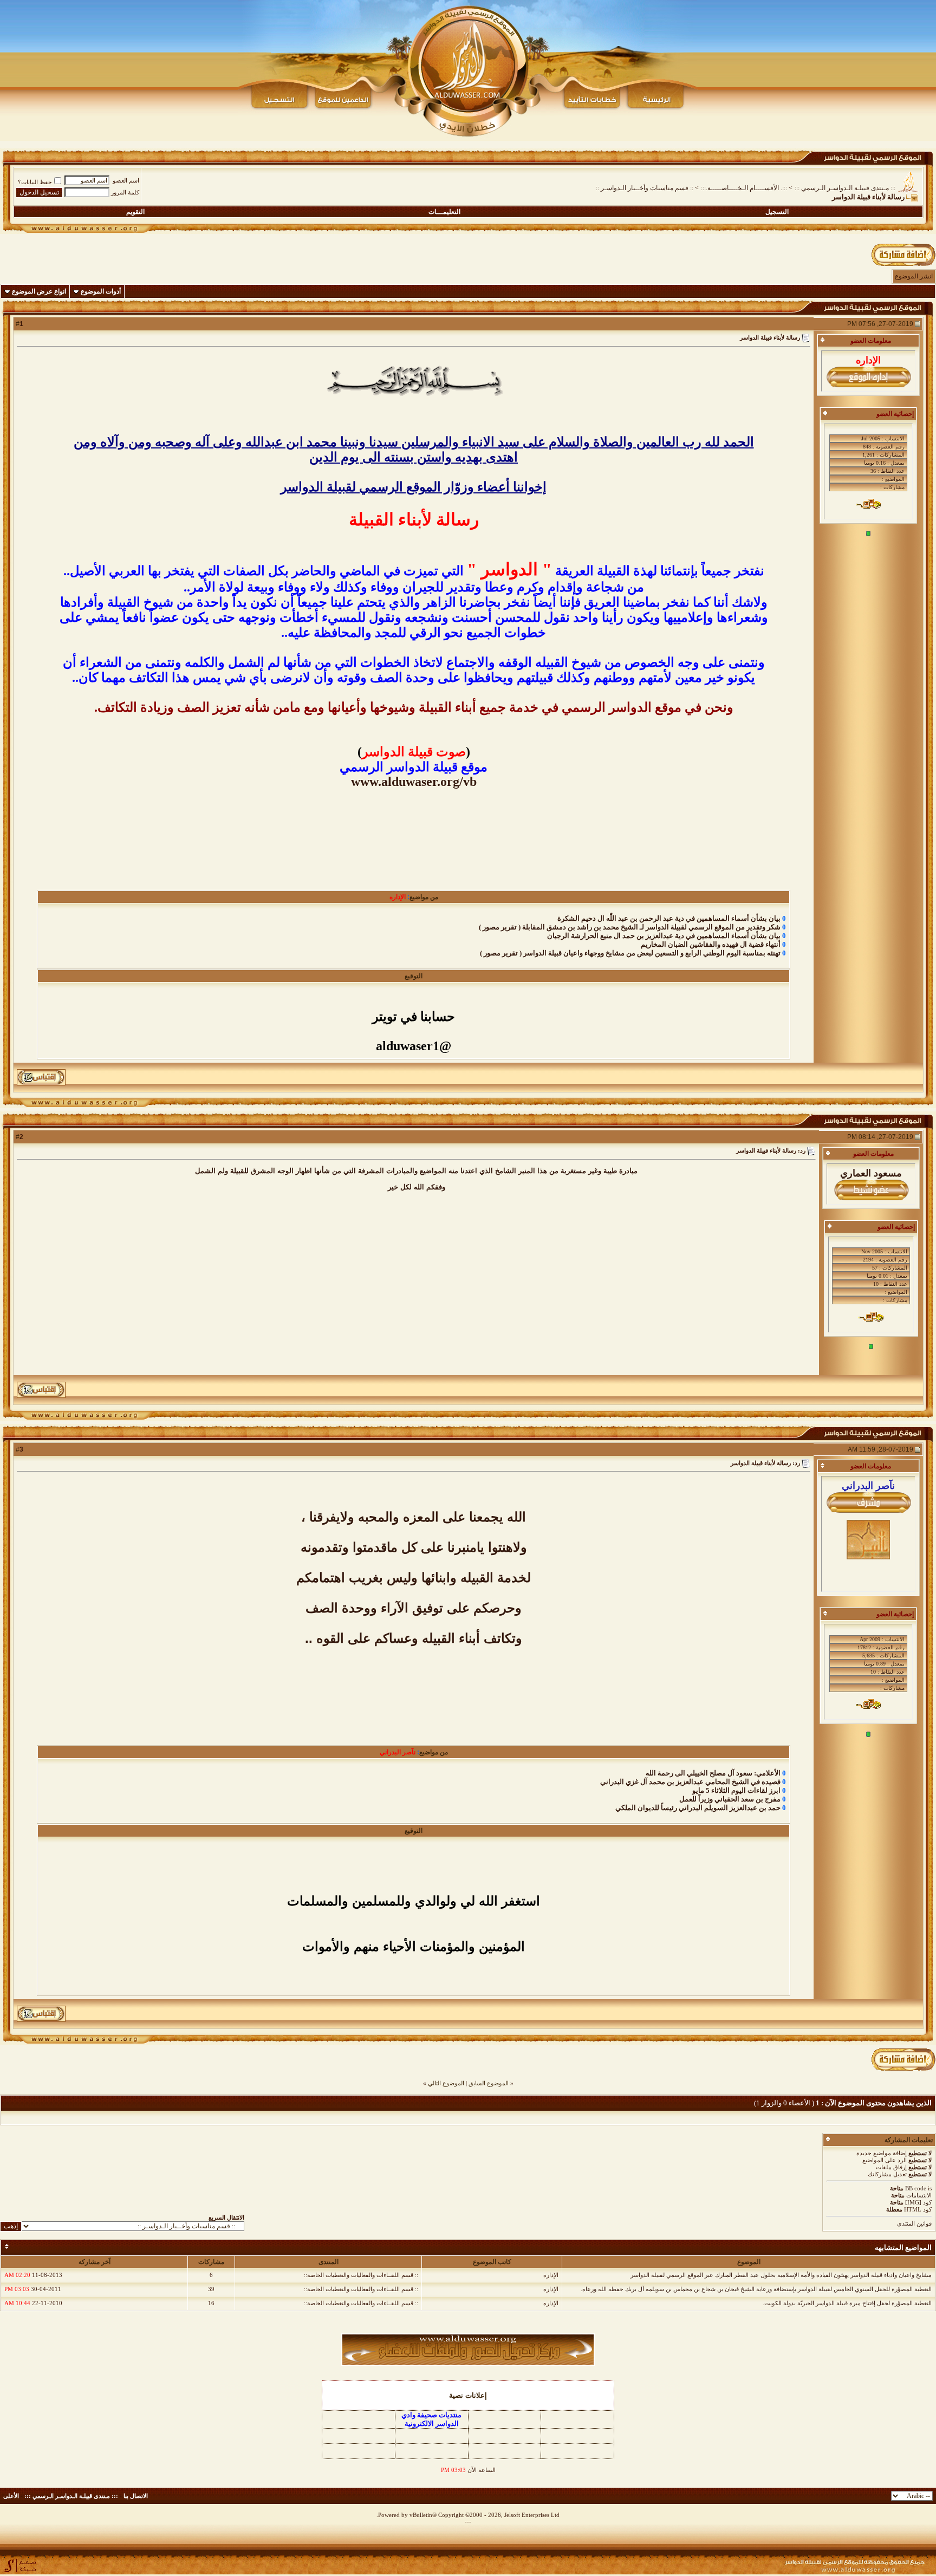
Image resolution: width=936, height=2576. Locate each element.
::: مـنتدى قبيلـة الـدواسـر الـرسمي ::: (845, 188)
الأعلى (11, 2496)
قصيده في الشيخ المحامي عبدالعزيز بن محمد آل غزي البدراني (690, 1782)
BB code (916, 2188)
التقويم (135, 212)
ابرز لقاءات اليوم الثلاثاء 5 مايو (736, 1790)
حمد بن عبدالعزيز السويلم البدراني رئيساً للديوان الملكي (698, 1808)
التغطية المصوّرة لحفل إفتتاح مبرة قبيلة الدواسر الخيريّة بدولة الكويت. (847, 2303)
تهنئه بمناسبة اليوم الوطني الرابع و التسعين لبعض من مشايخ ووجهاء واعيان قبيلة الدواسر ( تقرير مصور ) (630, 953)
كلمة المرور (125, 192)
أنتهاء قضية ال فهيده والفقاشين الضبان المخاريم (711, 944)
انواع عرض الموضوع (39, 291)
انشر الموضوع (914, 276)
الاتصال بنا (136, 2496)
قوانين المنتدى (914, 2223)
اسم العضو (126, 180)
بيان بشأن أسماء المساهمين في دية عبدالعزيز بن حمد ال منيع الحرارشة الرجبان (664, 936)
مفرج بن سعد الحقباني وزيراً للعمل (730, 1799)
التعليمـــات (444, 212)
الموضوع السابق (489, 2083)
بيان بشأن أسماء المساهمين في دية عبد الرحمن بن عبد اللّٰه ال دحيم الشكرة (669, 918)
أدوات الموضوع (101, 291)
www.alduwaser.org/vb (414, 782)
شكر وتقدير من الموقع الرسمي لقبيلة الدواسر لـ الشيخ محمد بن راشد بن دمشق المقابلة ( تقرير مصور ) (630, 927)
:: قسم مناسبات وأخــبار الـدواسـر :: (645, 188)
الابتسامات (919, 2195)
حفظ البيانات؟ (35, 182)
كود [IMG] (918, 2202)
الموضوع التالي (446, 2083)
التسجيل (777, 212)
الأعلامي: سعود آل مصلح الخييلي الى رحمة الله (713, 1773)
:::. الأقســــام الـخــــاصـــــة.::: (744, 188)
